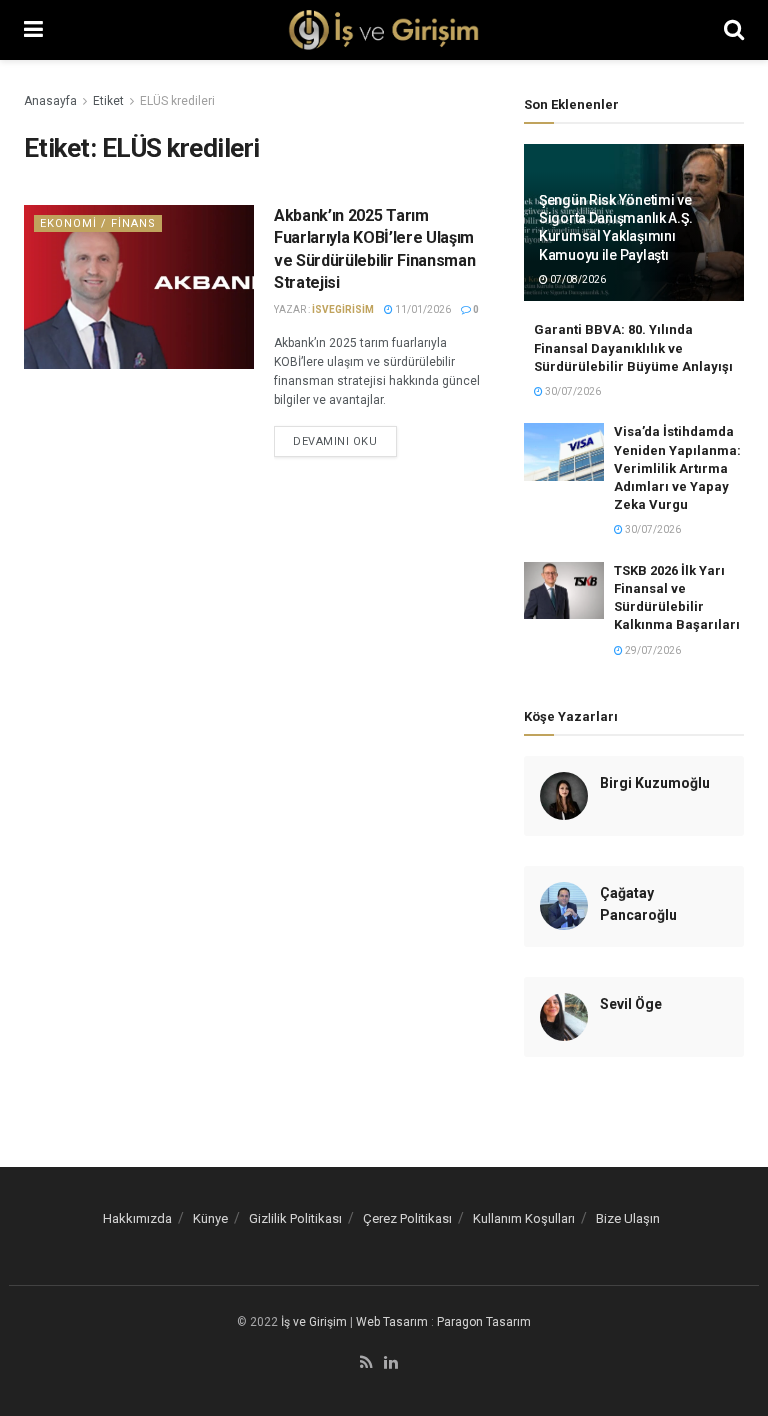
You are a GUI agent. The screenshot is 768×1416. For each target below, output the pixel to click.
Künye (210, 1218)
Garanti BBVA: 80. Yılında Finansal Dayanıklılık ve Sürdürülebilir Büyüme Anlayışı (633, 347)
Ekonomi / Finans (98, 223)
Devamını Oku (335, 441)
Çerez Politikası (407, 1218)
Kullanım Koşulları (524, 1218)
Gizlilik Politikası (295, 1218)
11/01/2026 (422, 309)
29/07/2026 (652, 650)
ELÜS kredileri (177, 101)
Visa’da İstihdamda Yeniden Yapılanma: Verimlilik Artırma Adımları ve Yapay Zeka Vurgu (677, 468)
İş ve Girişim (314, 1322)
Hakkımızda (137, 1218)
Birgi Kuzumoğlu (655, 783)
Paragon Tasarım (484, 1322)
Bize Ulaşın (628, 1218)
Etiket (108, 101)
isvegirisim (343, 309)
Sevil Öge (631, 1004)
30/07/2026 (572, 391)
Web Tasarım (392, 1322)
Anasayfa (50, 101)
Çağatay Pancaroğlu (638, 904)
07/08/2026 (577, 279)
